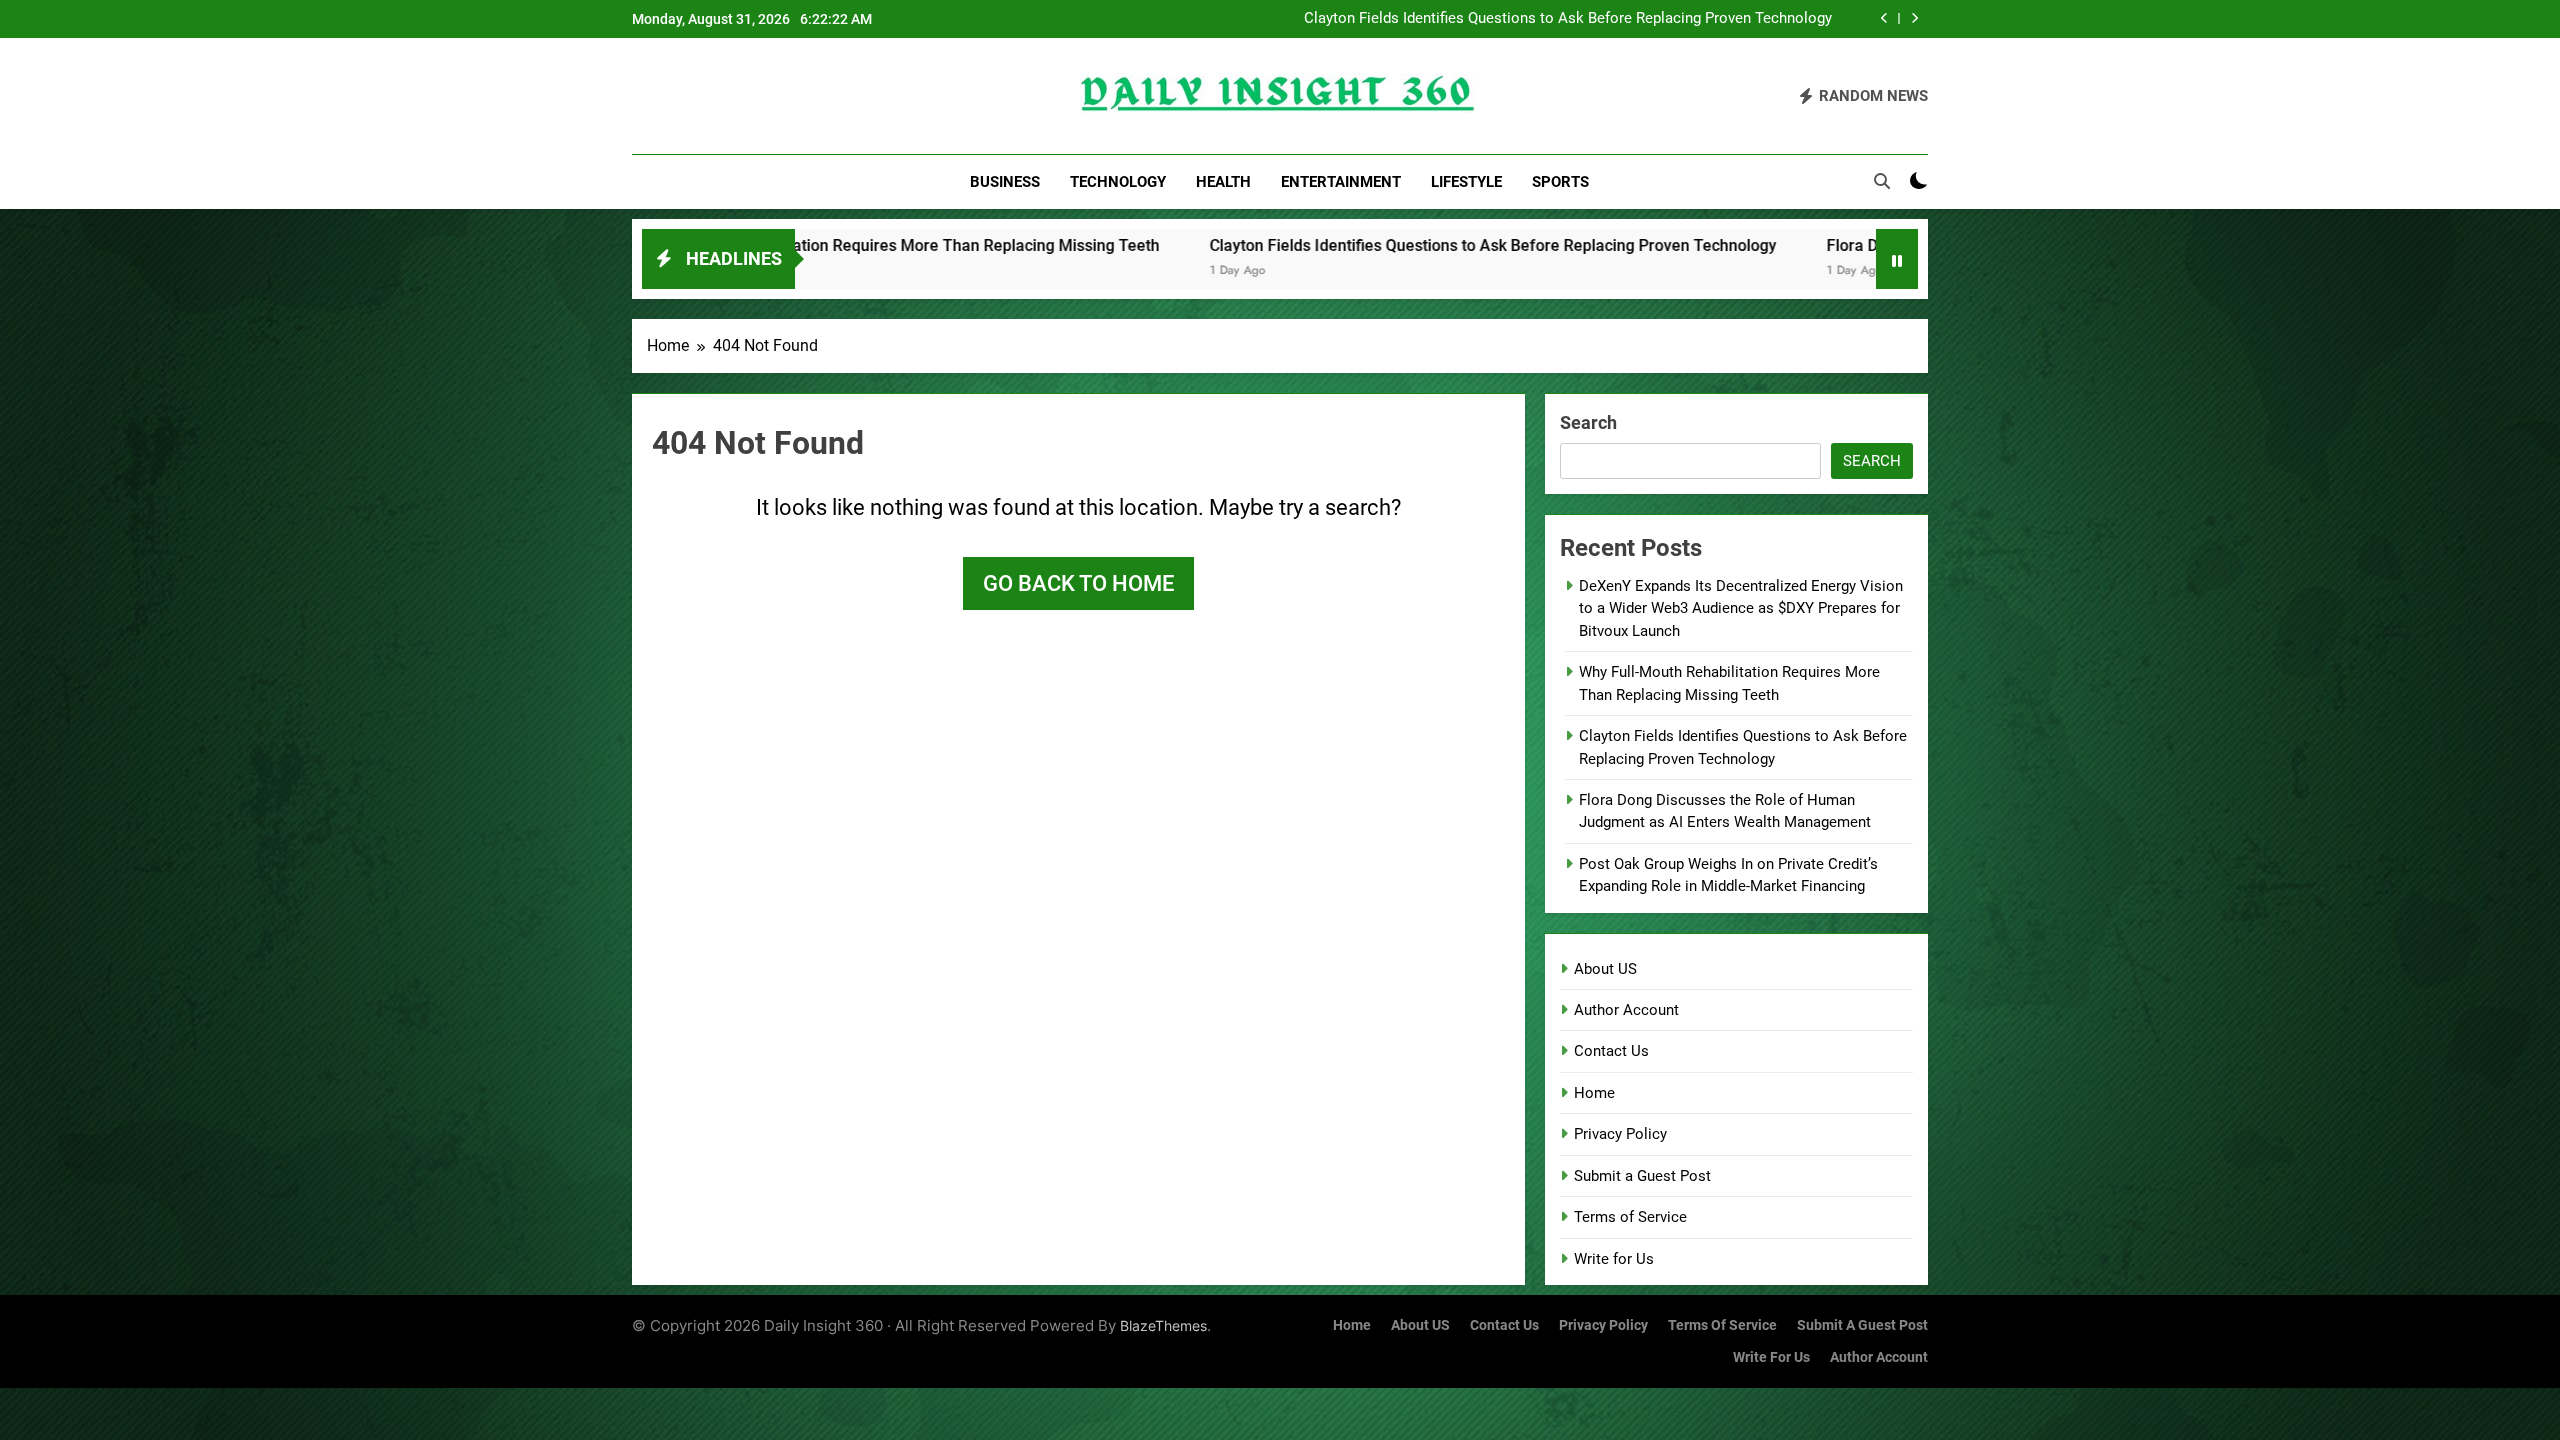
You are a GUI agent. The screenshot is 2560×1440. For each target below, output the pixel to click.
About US (1605, 969)
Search (1588, 422)
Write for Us (1614, 1259)
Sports (1560, 182)
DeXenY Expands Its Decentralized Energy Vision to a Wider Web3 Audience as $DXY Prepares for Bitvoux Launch (1741, 608)
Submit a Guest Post (1642, 1176)
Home (1594, 1093)
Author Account (1626, 1010)
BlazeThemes (1163, 1325)
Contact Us (1611, 1051)
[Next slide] (1914, 18)
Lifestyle (1466, 182)
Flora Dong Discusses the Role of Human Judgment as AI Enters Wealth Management (1591, 21)
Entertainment (1341, 182)
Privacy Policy (1620, 1134)
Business (1005, 182)
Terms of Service (1630, 1217)
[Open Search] (1882, 181)
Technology (1118, 182)
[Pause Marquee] (1897, 259)
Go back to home (1078, 583)
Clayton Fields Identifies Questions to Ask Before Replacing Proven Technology (1296, 245)
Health (1223, 182)
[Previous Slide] (1884, 18)
